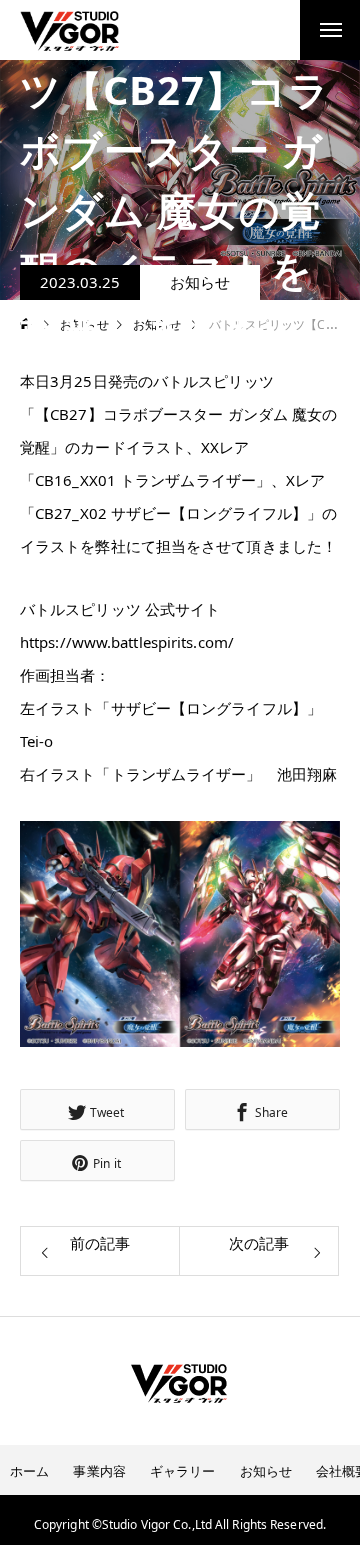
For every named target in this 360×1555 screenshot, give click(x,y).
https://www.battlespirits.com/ (127, 642)
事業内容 (99, 1471)
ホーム (29, 1471)
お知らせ (200, 282)
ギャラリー (183, 1471)
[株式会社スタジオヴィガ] (69, 30)
